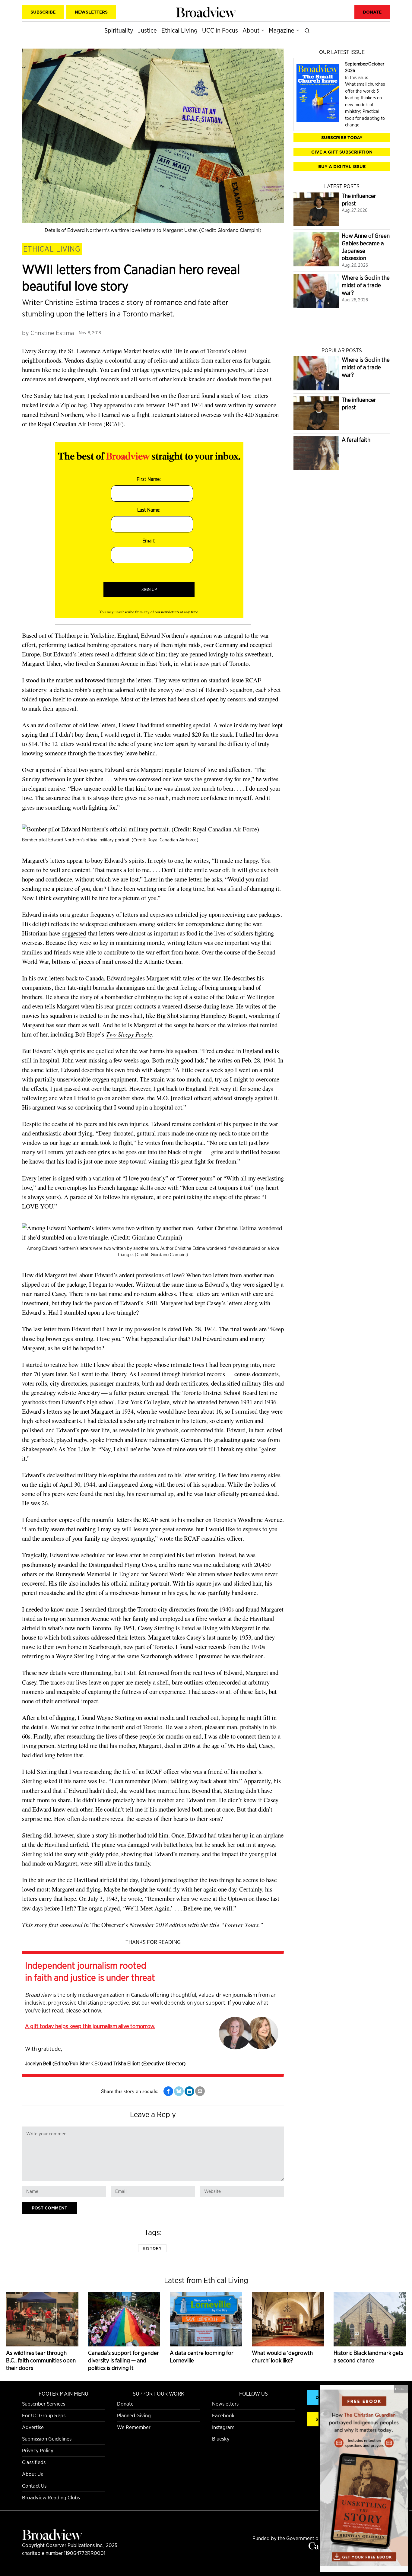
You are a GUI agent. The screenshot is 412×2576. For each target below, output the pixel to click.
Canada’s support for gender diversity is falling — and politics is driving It (124, 2360)
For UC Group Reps (44, 2415)
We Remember (134, 2427)
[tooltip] (168, 2091)
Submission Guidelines (47, 2439)
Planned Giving (134, 2415)
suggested (74, 933)
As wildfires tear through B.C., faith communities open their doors (41, 2360)
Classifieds (34, 2462)
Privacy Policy (38, 2450)
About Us (32, 2474)
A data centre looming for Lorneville (202, 2357)
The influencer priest (359, 200)
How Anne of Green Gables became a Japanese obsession (366, 247)
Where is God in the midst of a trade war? (366, 285)
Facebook (223, 2415)
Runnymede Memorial (83, 1574)
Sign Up (149, 589)
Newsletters (225, 2404)
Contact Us (34, 2486)
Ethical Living (52, 249)
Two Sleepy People (129, 1034)
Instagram (223, 2427)
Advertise (33, 2427)
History (152, 2248)
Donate (125, 2404)
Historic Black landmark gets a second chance (368, 2357)
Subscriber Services (44, 2404)
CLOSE (401, 2389)
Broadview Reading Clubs (51, 2497)
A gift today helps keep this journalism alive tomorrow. (90, 2026)
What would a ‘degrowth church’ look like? (282, 2357)
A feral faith (356, 440)
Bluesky (221, 2439)
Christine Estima (52, 333)
